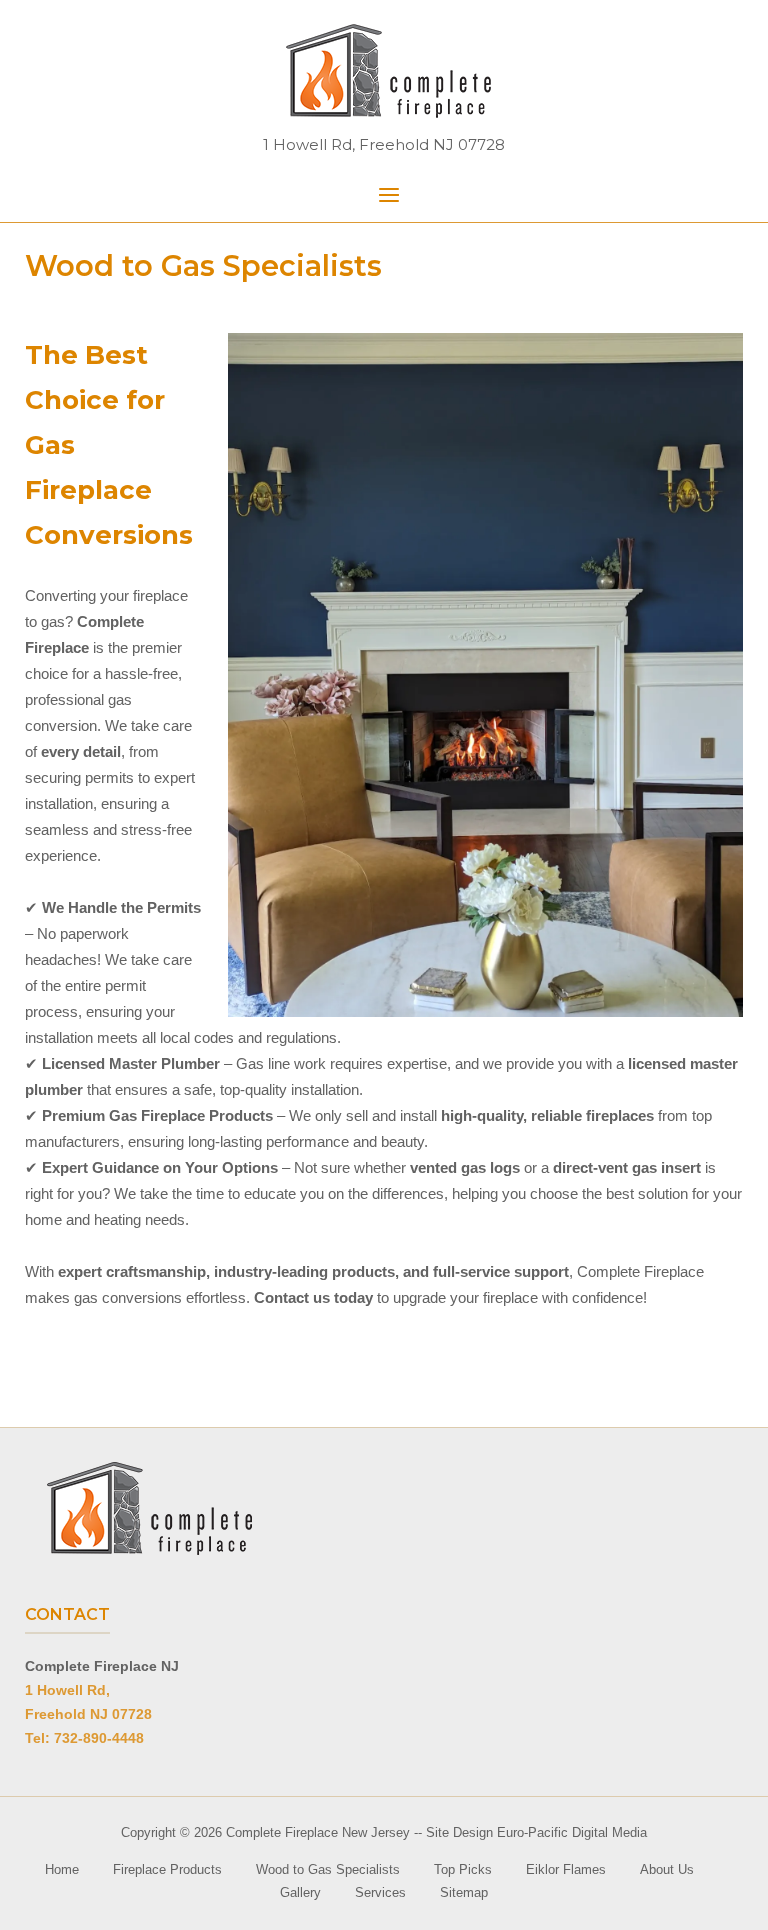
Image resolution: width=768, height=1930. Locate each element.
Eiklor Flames (566, 1869)
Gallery (300, 1892)
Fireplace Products (167, 1869)
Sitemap (464, 1892)
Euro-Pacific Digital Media (572, 1832)
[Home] (384, 70)
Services (380, 1892)
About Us (667, 1869)
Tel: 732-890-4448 (84, 1738)
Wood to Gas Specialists (328, 1869)
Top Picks (463, 1869)
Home (62, 1869)
